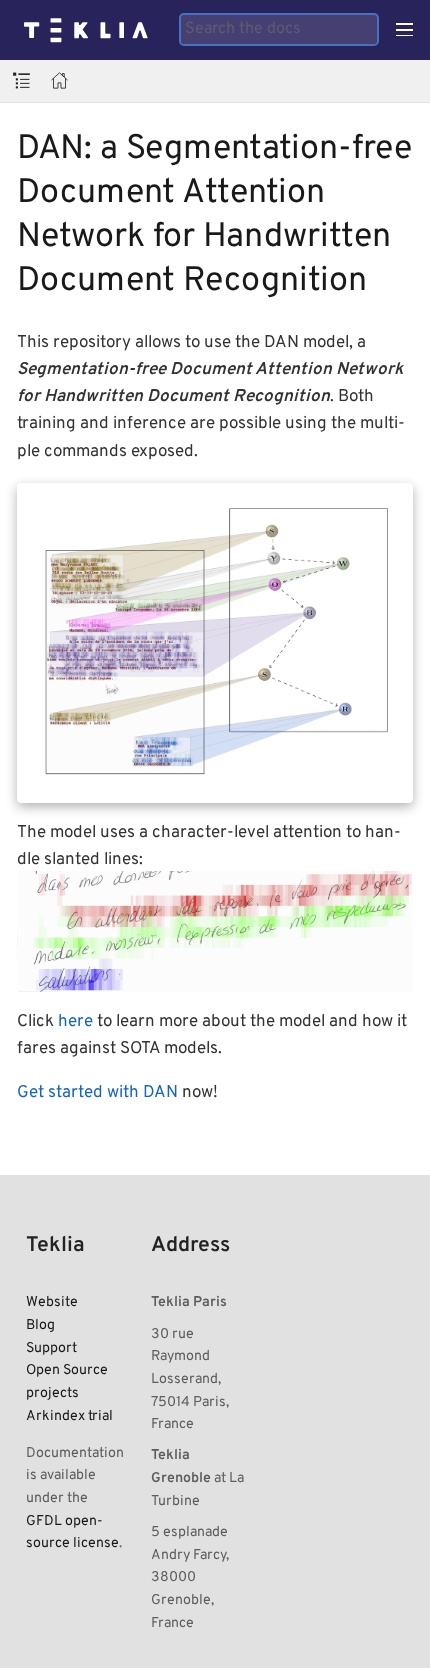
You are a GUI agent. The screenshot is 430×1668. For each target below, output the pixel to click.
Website (52, 1302)
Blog (40, 1325)
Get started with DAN (97, 1093)
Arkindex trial (69, 1416)
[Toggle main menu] (404, 30)
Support (51, 1348)
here (75, 1022)
